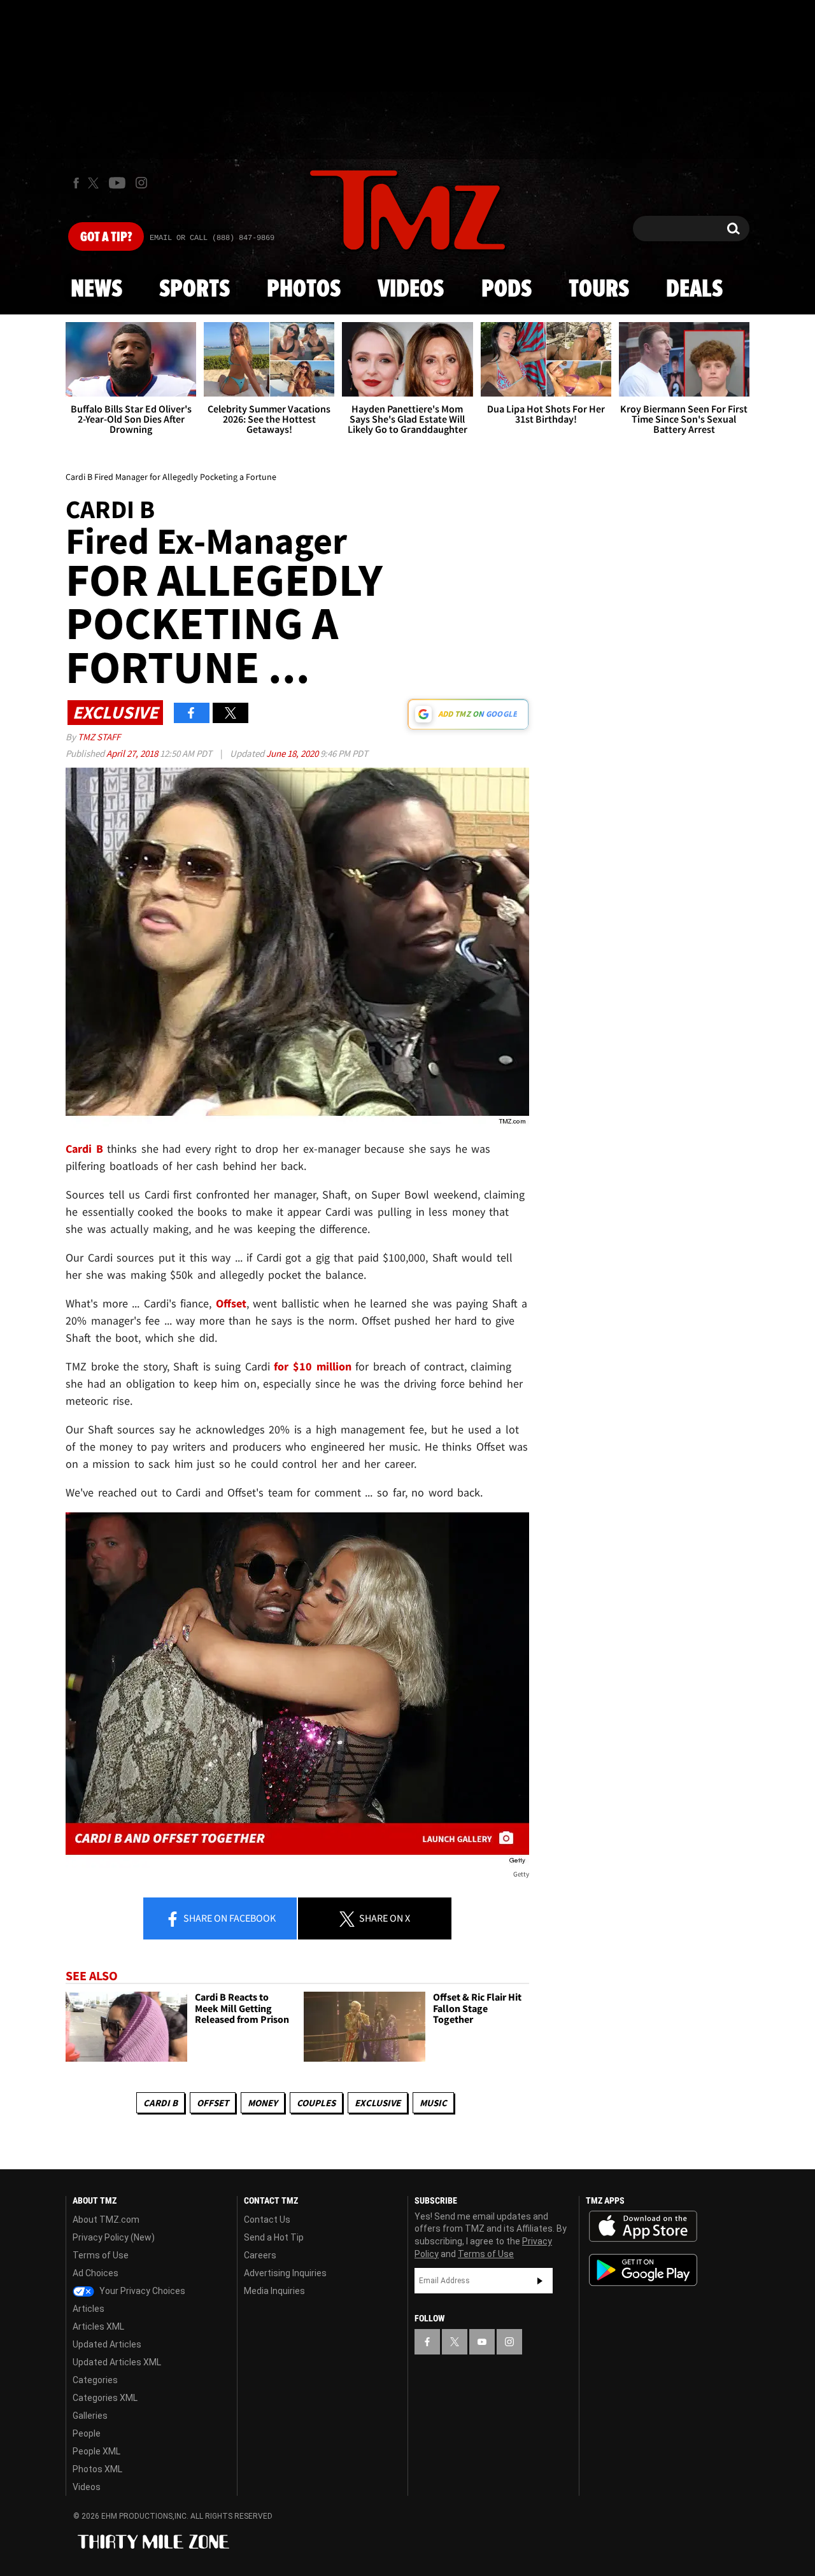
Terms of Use (101, 2255)
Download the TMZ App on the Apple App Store (643, 2227)
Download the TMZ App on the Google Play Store (643, 2270)
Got (106, 237)
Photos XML (97, 2469)
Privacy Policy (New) (114, 2237)
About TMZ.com (106, 2220)
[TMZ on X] (95, 183)
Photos (304, 290)
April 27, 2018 (133, 753)
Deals (694, 290)
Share (229, 1918)
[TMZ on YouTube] (482, 2342)
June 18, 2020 (293, 753)
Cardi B (160, 2103)
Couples (316, 2103)
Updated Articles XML (117, 2362)
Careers (260, 2255)
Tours (599, 290)
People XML (96, 2451)
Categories (95, 2380)
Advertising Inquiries (285, 2273)
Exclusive (378, 2103)
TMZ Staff (99, 737)
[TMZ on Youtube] (117, 183)
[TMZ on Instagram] (141, 183)
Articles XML (98, 2326)
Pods (507, 290)
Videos (411, 290)
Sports (195, 290)
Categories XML (105, 2398)
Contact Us (267, 2220)
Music (433, 2103)
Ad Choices (96, 2273)
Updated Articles (107, 2344)
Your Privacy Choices (141, 2291)
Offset (213, 2103)
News (96, 290)
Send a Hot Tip (274, 2237)
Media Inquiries (274, 2291)
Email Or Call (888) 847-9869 (212, 238)
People (87, 2433)
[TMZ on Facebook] (76, 183)
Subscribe (540, 2281)
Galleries (90, 2416)
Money (263, 2103)
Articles (89, 2309)
